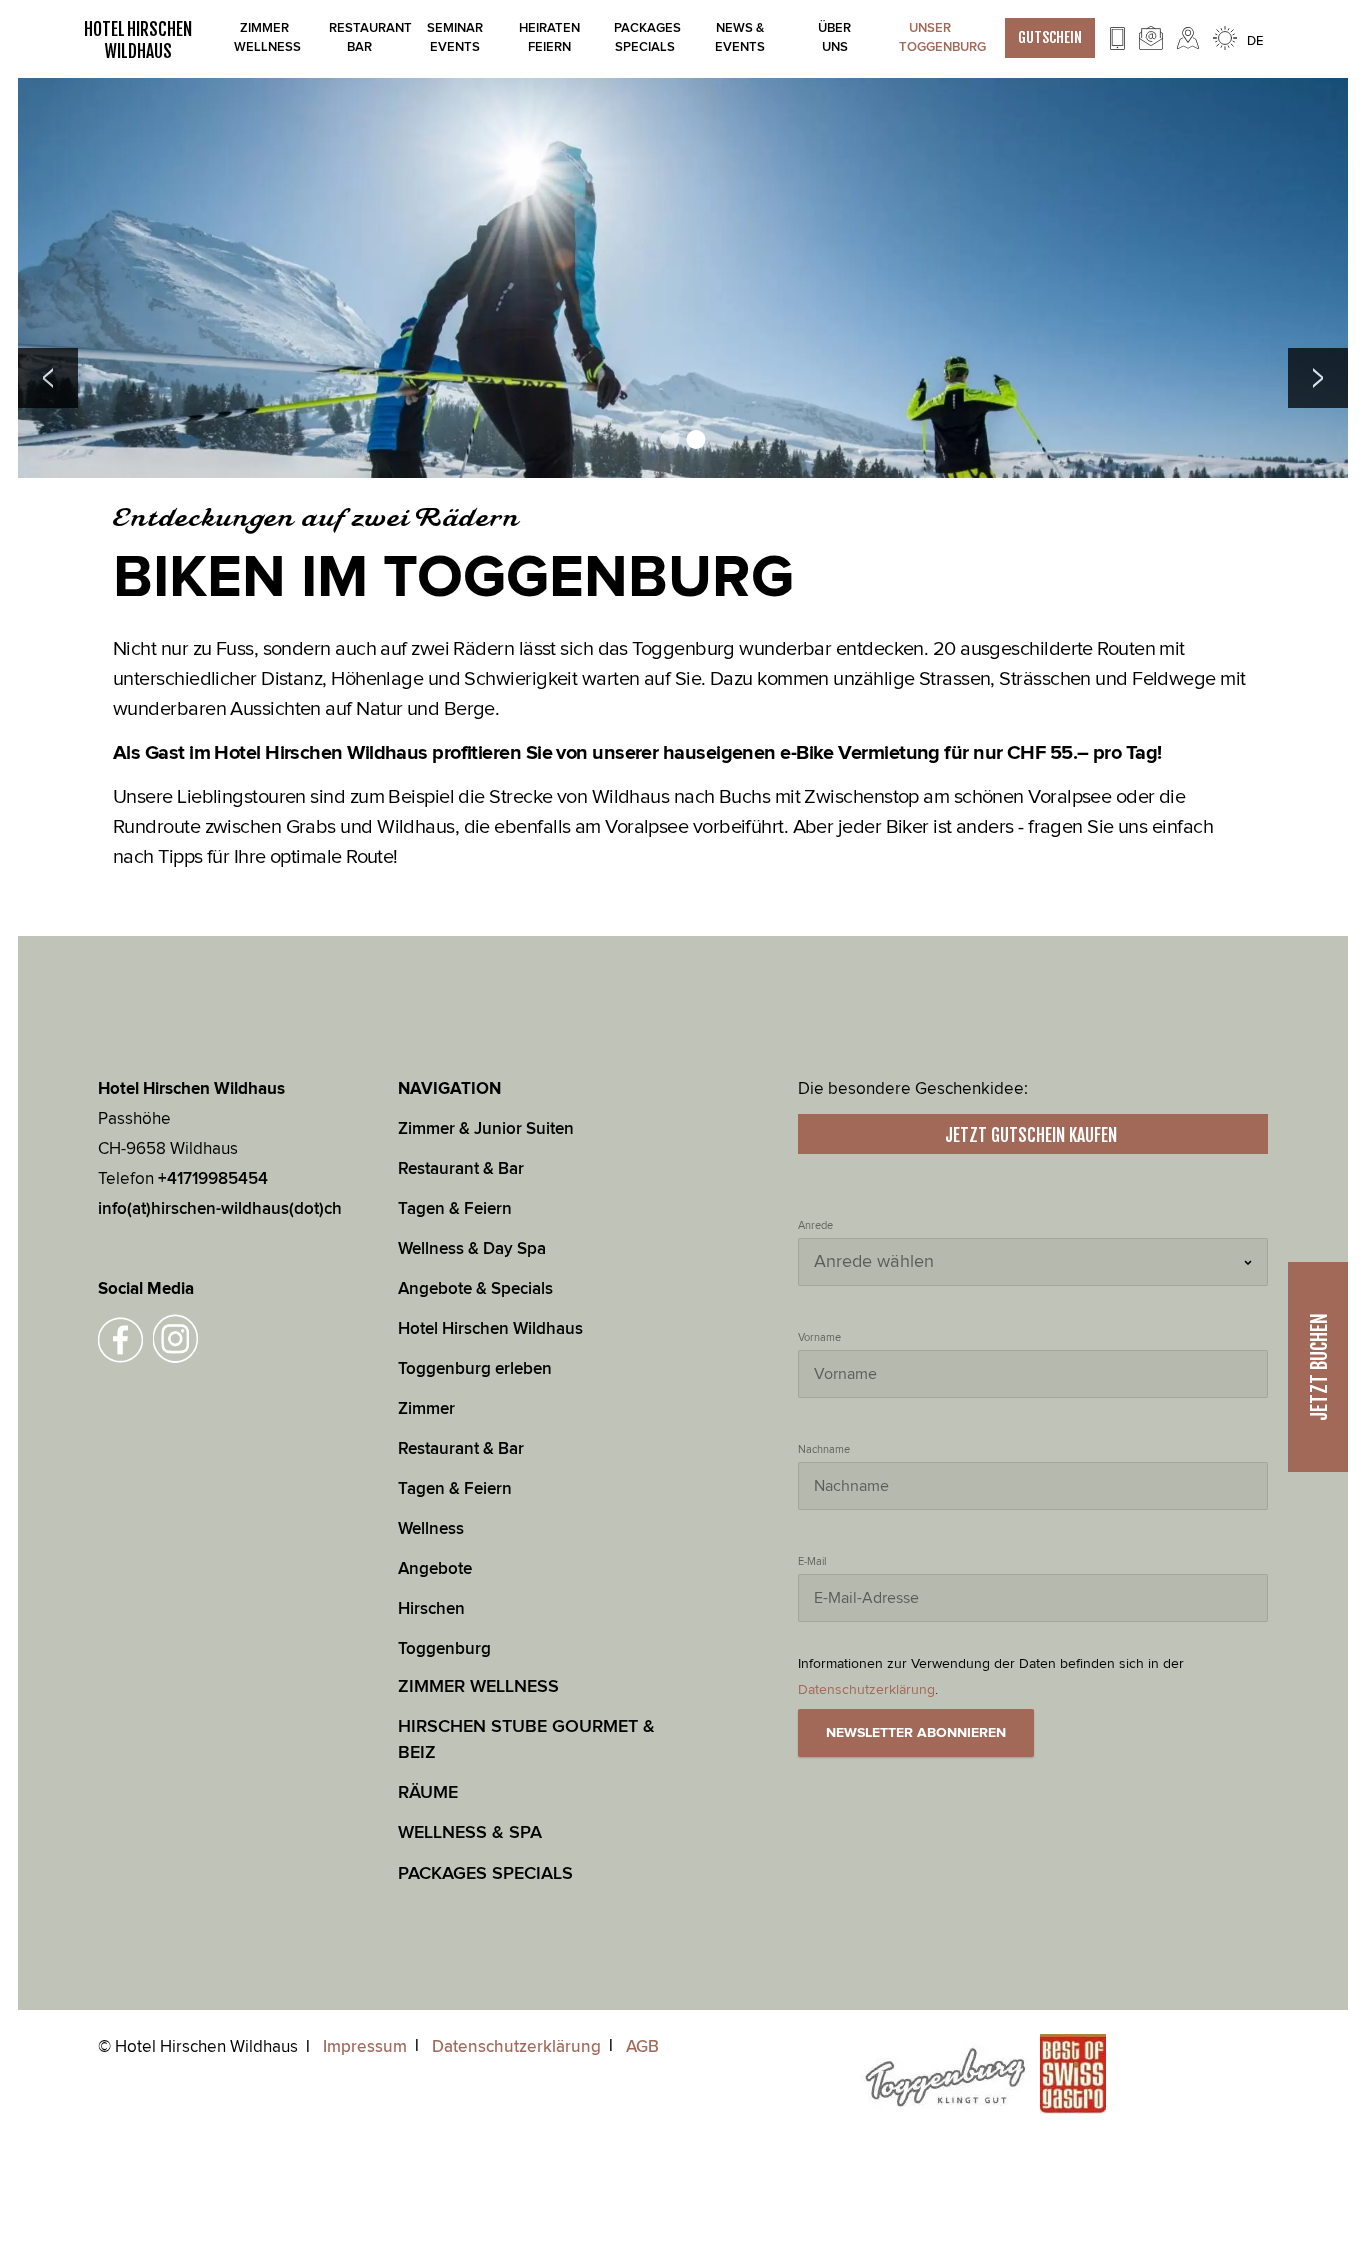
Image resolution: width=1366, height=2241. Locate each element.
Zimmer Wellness (264, 37)
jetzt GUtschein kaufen (1033, 1135)
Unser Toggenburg (929, 37)
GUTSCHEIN (1050, 37)
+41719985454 (213, 1179)
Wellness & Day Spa (472, 1249)
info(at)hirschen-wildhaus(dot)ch (220, 1209)
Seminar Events (455, 37)
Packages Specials (644, 37)
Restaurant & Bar (461, 1169)
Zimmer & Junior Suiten (486, 1129)
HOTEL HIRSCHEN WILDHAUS (138, 40)
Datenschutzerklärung (516, 2046)
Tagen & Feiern (455, 1209)
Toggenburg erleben (475, 1369)
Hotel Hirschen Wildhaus (490, 1329)
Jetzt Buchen (1319, 1367)
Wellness (431, 1529)
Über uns (834, 37)
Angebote (437, 1569)
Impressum (365, 2046)
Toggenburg (444, 1649)
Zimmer (426, 1409)
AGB (642, 2046)
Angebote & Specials (475, 1289)
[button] (48, 378)
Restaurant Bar (359, 37)
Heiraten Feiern (549, 37)
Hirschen (431, 1609)
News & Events (740, 37)
